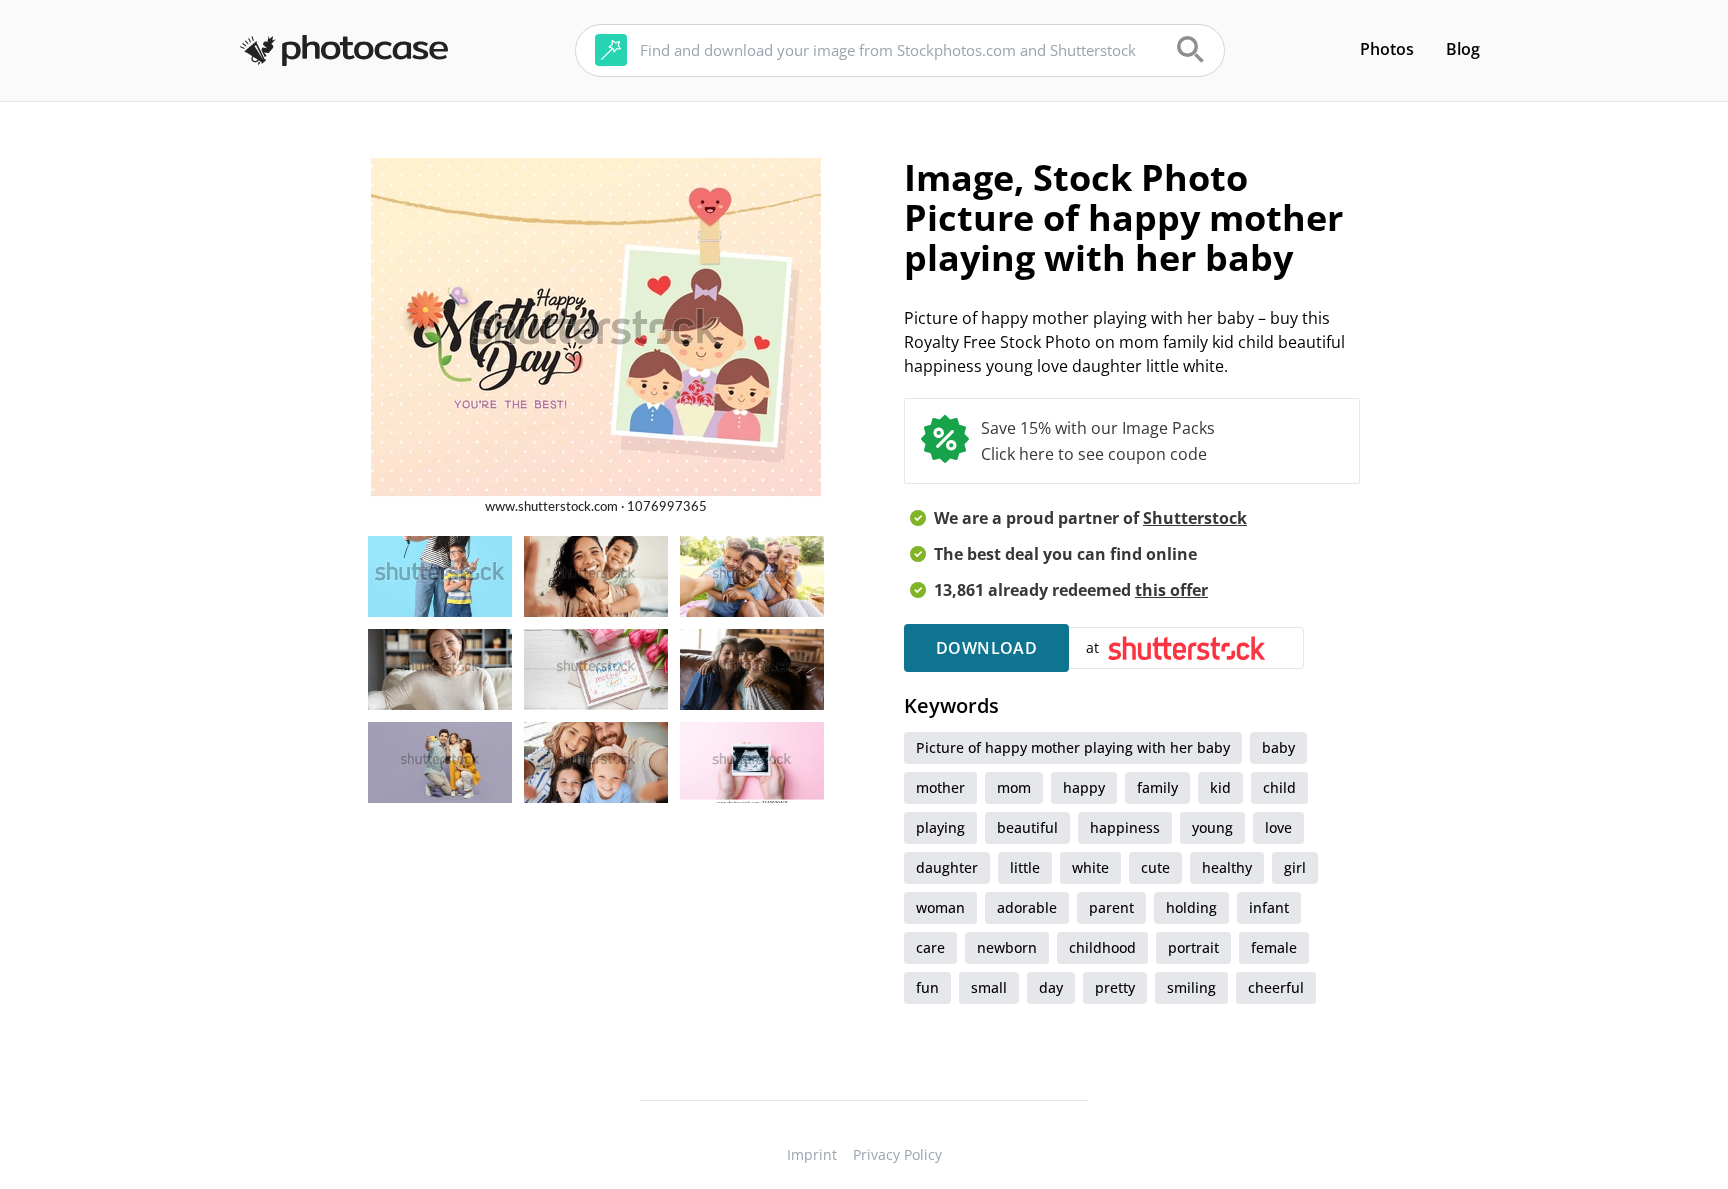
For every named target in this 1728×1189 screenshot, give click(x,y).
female (1274, 947)
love (1278, 827)
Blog (1463, 49)
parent (1111, 907)
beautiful (1027, 827)
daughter (947, 867)
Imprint (812, 1154)
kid (1220, 787)
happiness (1125, 827)
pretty (1115, 987)
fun (927, 987)
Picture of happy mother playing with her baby (1073, 747)
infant (1269, 907)
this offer (1171, 590)
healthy (1227, 867)
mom (1014, 787)
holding (1191, 907)
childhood (1102, 947)
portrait (1193, 947)
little (1025, 867)
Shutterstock (1195, 518)
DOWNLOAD (986, 648)
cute (1155, 867)
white (1090, 867)
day (1051, 987)
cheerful (1276, 987)
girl (1295, 867)
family (1157, 787)
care (930, 947)
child (1279, 787)
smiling (1191, 987)
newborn (1007, 947)
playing (940, 827)
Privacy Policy (897, 1154)
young (1212, 827)
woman (940, 907)
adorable (1027, 907)
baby (1278, 747)
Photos (1387, 49)
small (989, 987)
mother (940, 787)
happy (1084, 787)
